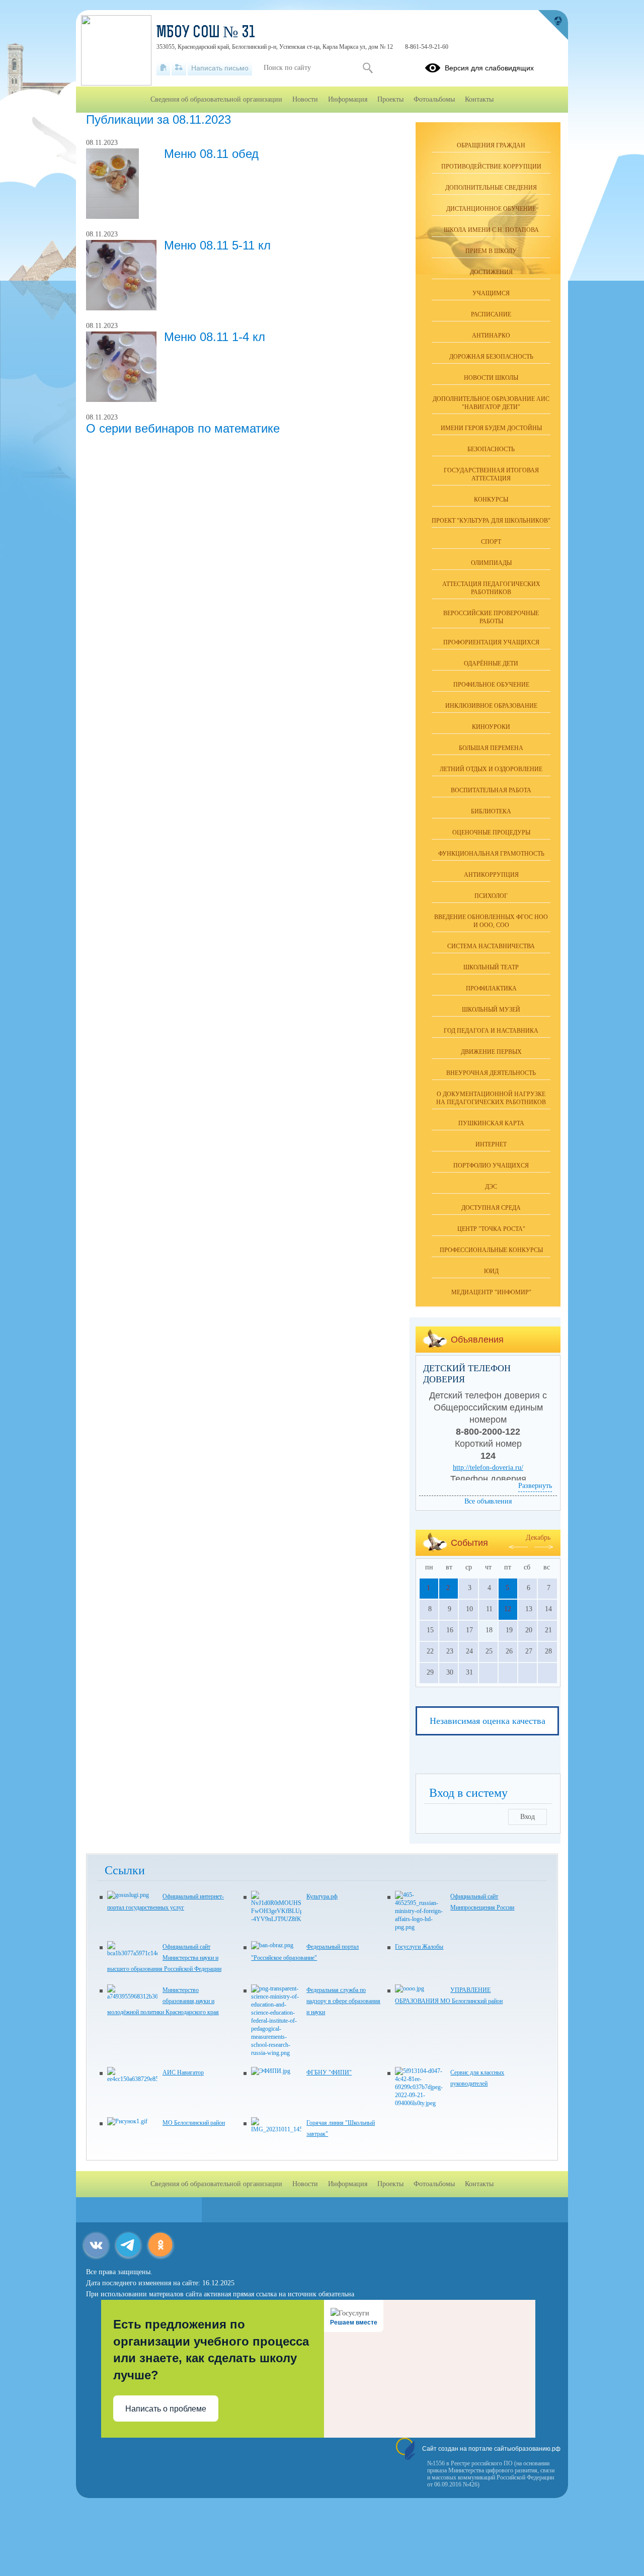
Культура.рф (322, 1896)
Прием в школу (491, 251)
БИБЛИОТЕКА (491, 811)
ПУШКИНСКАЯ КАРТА (491, 1123)
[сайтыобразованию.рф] (553, 25)
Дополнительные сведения (491, 188)
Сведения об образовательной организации (216, 99)
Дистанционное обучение (491, 209)
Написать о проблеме (166, 2409)
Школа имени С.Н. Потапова (491, 230)
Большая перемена (491, 748)
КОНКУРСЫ (491, 500)
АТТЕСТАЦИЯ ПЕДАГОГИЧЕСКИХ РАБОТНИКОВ (491, 588)
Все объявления (488, 1501)
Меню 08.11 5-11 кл (217, 245)
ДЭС (491, 1187)
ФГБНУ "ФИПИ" (329, 2072)
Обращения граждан (491, 145)
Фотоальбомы (434, 99)
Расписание (491, 314)
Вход (528, 1817)
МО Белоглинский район (194, 2123)
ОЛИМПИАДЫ (491, 563)
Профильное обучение (491, 685)
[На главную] (163, 68)
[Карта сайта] (179, 68)
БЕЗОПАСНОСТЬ (491, 449)
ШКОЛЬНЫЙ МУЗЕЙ (491, 1010)
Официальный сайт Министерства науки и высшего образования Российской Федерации (164, 1958)
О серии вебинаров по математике (183, 428)
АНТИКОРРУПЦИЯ (491, 875)
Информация (348, 99)
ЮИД (491, 1271)
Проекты (390, 99)
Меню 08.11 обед (211, 154)
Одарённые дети (491, 663)
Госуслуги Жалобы (419, 1947)
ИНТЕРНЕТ (491, 1144)
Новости (305, 99)
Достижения (491, 272)
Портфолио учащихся (491, 1166)
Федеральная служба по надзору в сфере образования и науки (343, 2001)
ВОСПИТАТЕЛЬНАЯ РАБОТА (491, 790)
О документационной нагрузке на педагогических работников (491, 1098)
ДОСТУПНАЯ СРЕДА (491, 1208)
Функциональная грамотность (491, 854)
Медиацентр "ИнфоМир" (491, 1292)
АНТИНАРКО (491, 336)
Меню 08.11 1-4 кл (215, 337)
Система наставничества (491, 946)
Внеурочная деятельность (491, 1073)
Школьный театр (491, 967)
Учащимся (491, 293)
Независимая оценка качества (488, 1721)
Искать (368, 68)
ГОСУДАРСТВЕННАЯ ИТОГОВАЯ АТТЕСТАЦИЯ (491, 474)
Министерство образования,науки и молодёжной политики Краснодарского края (163, 2001)
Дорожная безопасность (491, 357)
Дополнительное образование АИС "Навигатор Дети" (491, 403)
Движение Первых (491, 1052)
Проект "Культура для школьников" (491, 521)
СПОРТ (491, 542)
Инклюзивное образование (491, 706)
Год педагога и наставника (491, 1031)
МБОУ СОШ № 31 (206, 33)
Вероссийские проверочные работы (491, 617)
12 (508, 1609)
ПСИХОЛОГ (491, 896)
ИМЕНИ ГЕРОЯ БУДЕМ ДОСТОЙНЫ (491, 428)
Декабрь (538, 1538)
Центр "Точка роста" (491, 1229)
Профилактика (491, 988)
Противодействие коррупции (491, 167)
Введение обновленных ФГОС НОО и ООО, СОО (491, 921)
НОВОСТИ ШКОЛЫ (491, 378)
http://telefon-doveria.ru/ (488, 1468)
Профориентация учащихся (491, 642)
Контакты (479, 99)
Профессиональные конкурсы (491, 1250)
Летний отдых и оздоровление (491, 769)
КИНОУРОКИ (491, 727)
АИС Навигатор (183, 2072)
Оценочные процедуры (491, 833)
